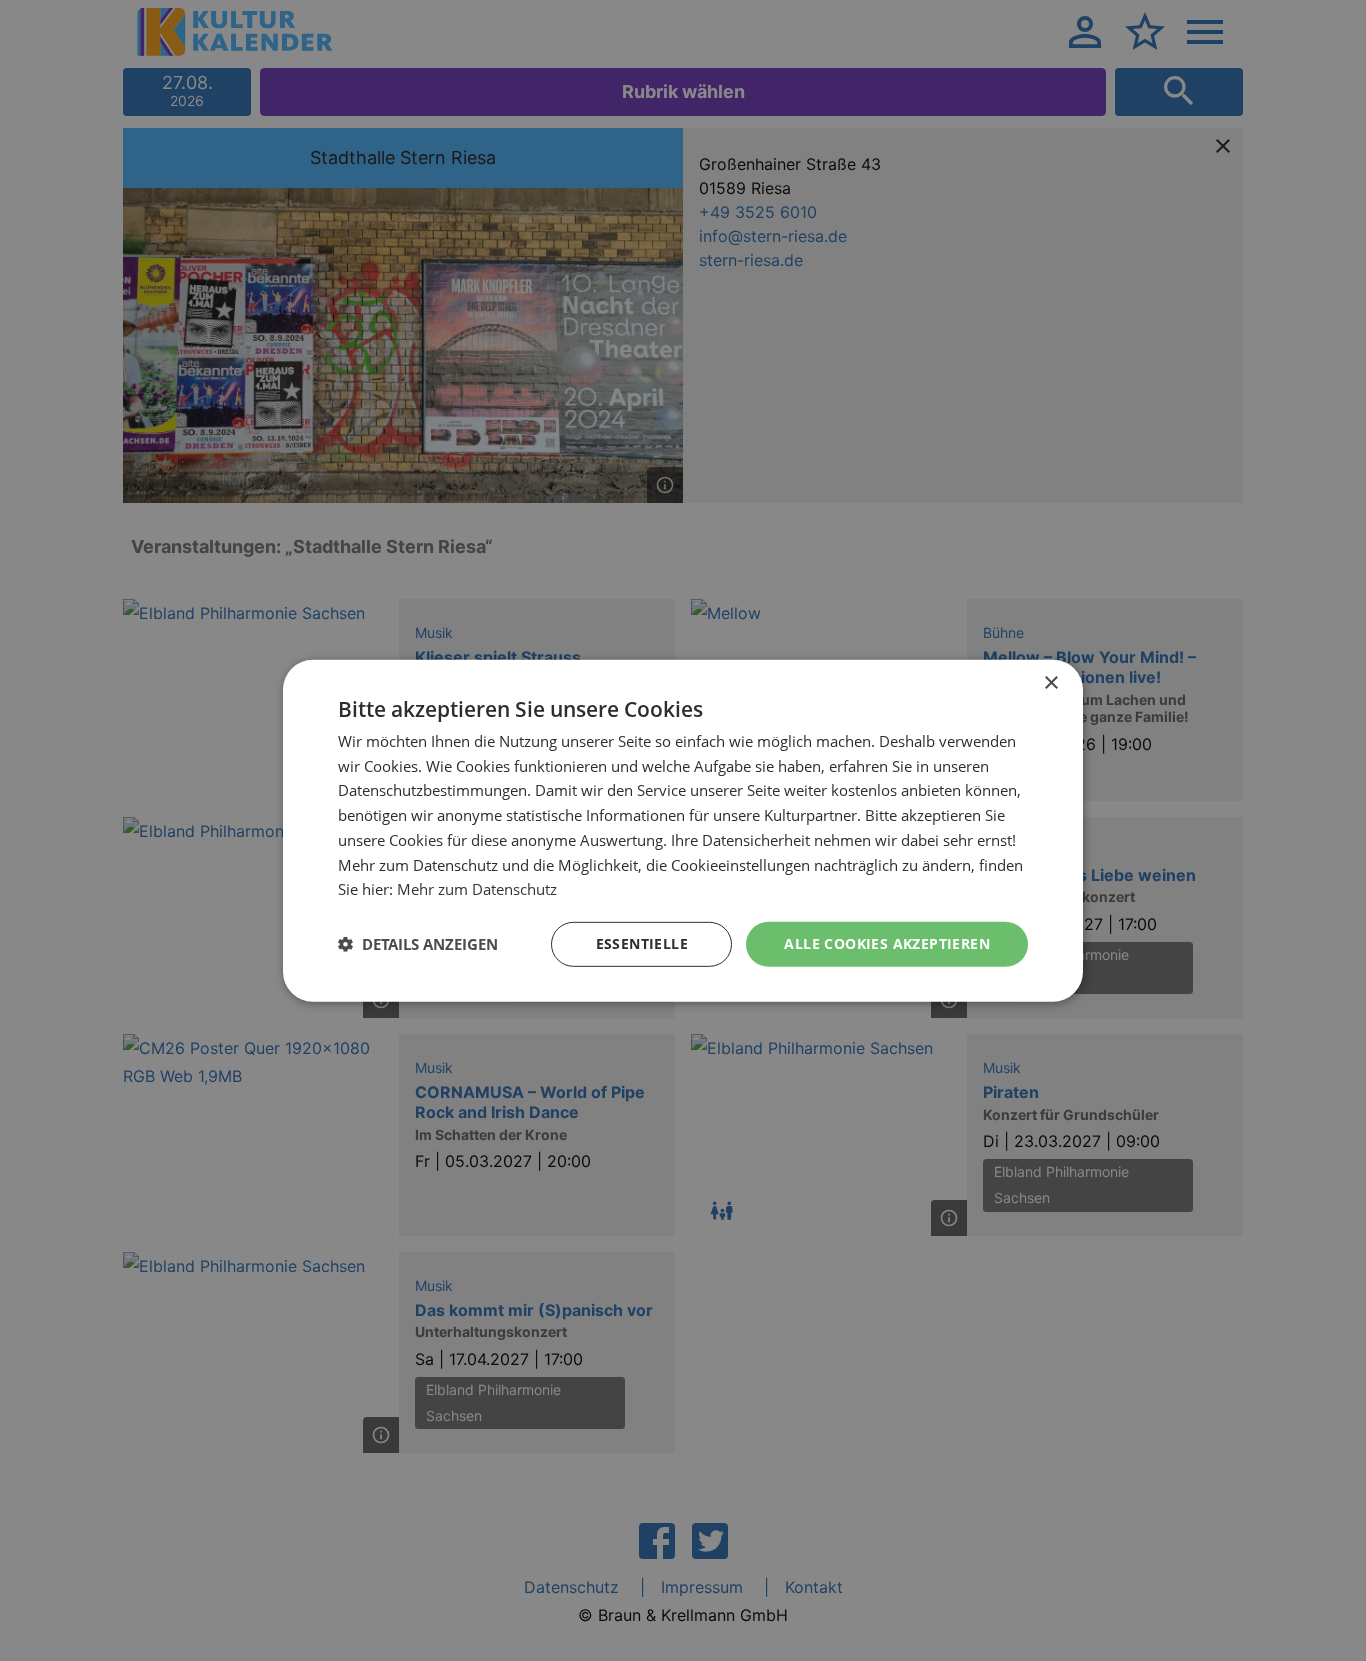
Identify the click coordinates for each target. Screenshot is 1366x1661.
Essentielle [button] (642, 943)
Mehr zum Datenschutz (477, 889)
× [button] (1050, 682)
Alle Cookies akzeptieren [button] (887, 943)
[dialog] (683, 830)
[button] (418, 944)
